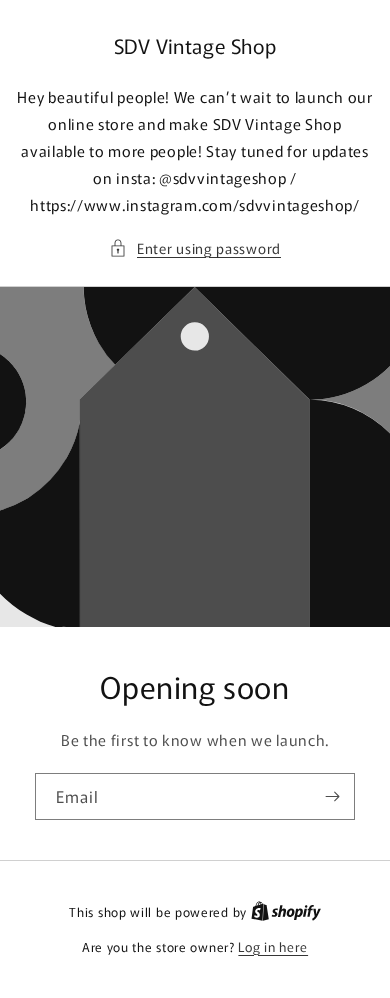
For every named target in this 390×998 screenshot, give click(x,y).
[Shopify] (286, 911)
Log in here (273, 946)
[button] (195, 248)
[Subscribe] (332, 796)
